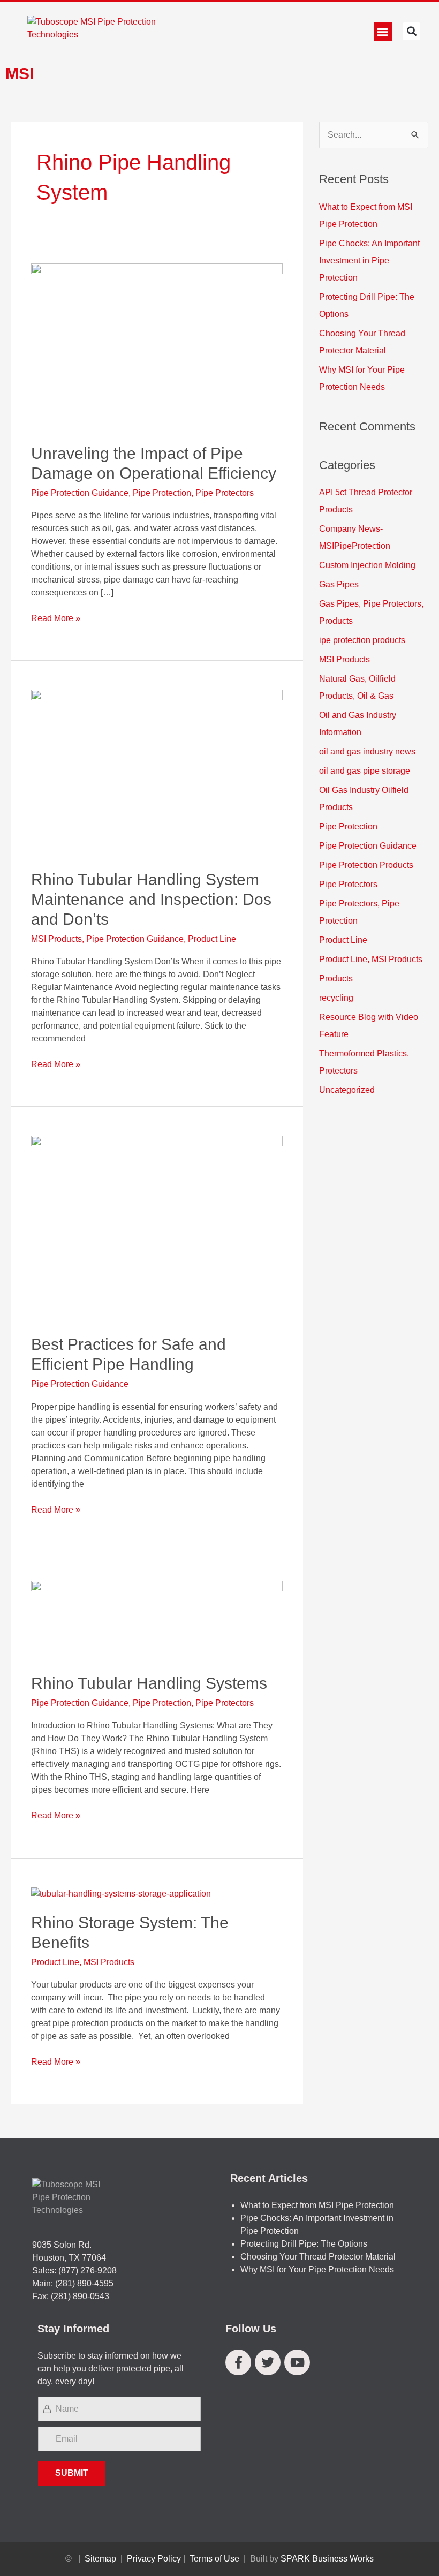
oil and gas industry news (367, 751)
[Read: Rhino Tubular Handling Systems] (157, 1620)
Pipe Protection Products (366, 865)
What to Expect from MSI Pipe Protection (317, 2205)
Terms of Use (214, 2559)
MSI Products (56, 939)
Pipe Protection (162, 493)
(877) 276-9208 (88, 2271)
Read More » (56, 617)
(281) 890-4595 (84, 2283)
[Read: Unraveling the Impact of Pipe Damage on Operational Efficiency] (157, 347)
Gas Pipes (339, 584)
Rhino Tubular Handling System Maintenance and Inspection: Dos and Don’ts (151, 899)
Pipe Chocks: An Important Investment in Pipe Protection (369, 260)
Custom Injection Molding (367, 565)
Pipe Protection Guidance (80, 493)
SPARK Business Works (327, 2559)
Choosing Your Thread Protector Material (318, 2257)
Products (336, 979)
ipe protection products (362, 640)
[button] (383, 31)
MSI (20, 74)
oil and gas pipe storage (365, 771)
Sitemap (100, 2559)
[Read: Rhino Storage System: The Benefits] (121, 1893)
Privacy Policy (154, 2559)
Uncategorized (347, 1090)
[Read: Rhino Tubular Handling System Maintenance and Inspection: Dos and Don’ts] (157, 773)
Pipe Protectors (225, 493)
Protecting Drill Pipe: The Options (304, 2244)
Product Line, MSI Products (83, 1962)
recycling (336, 998)
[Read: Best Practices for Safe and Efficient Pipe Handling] (157, 1228)
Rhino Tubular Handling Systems (149, 1683)
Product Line (212, 939)
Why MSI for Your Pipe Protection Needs (317, 2269)
